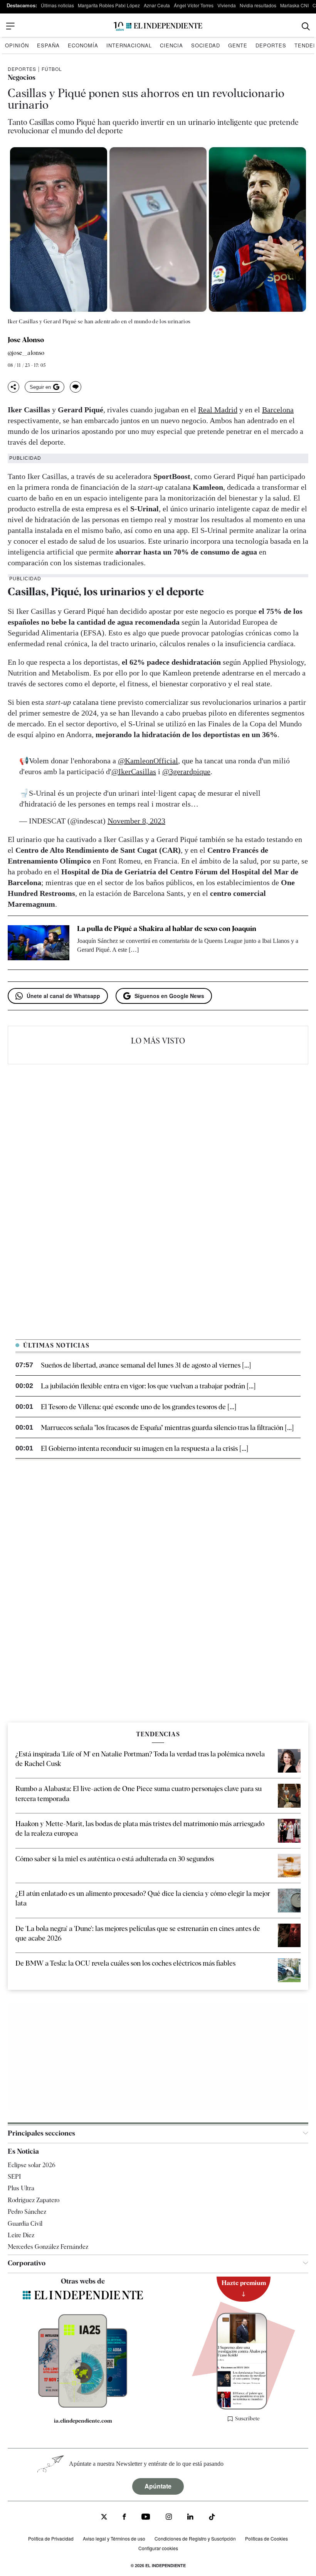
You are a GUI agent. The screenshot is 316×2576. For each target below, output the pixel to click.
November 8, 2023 (136, 821)
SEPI (14, 2177)
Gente (238, 45)
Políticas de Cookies (266, 2538)
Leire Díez (21, 2235)
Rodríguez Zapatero (34, 2200)
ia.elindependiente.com (83, 2421)
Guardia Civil (25, 2224)
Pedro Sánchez (27, 2212)
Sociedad (206, 45)
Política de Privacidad (51, 2538)
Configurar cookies (158, 2548)
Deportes (271, 45)
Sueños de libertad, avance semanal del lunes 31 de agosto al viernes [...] (146, 1365)
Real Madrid (218, 410)
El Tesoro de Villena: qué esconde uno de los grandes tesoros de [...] (139, 1407)
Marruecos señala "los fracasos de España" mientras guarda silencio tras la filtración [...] (167, 1427)
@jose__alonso (26, 353)
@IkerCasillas (134, 771)
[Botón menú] (10, 26)
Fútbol (52, 69)
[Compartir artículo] (13, 387)
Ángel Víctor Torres (194, 5)
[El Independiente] (158, 26)
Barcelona (278, 410)
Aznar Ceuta (157, 5)
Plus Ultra (21, 2188)
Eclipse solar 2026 (32, 2165)
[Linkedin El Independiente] (190, 2518)
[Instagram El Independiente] (169, 2518)
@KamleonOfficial (148, 761)
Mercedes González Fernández (48, 2247)
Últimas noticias (57, 5)
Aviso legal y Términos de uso (114, 2538)
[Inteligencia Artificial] (83, 2406)
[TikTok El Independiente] (212, 2518)
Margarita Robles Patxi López (109, 5)
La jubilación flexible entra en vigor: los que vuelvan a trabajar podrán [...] (148, 1386)
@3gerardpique (186, 771)
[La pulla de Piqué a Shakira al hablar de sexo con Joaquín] (39, 943)
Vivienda (227, 5)
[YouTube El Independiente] (146, 2518)
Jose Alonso (26, 340)
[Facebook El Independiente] (124, 2518)
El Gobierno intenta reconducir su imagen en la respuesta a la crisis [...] (145, 1448)
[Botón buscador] (306, 26)
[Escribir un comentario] (76, 387)
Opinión (17, 45)
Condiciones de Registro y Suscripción (195, 2538)
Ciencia (171, 45)
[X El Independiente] (104, 2518)
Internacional (129, 45)
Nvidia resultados (258, 5)
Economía (83, 45)
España (48, 45)
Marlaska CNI (294, 5)
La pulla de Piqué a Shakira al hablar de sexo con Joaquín (167, 928)
